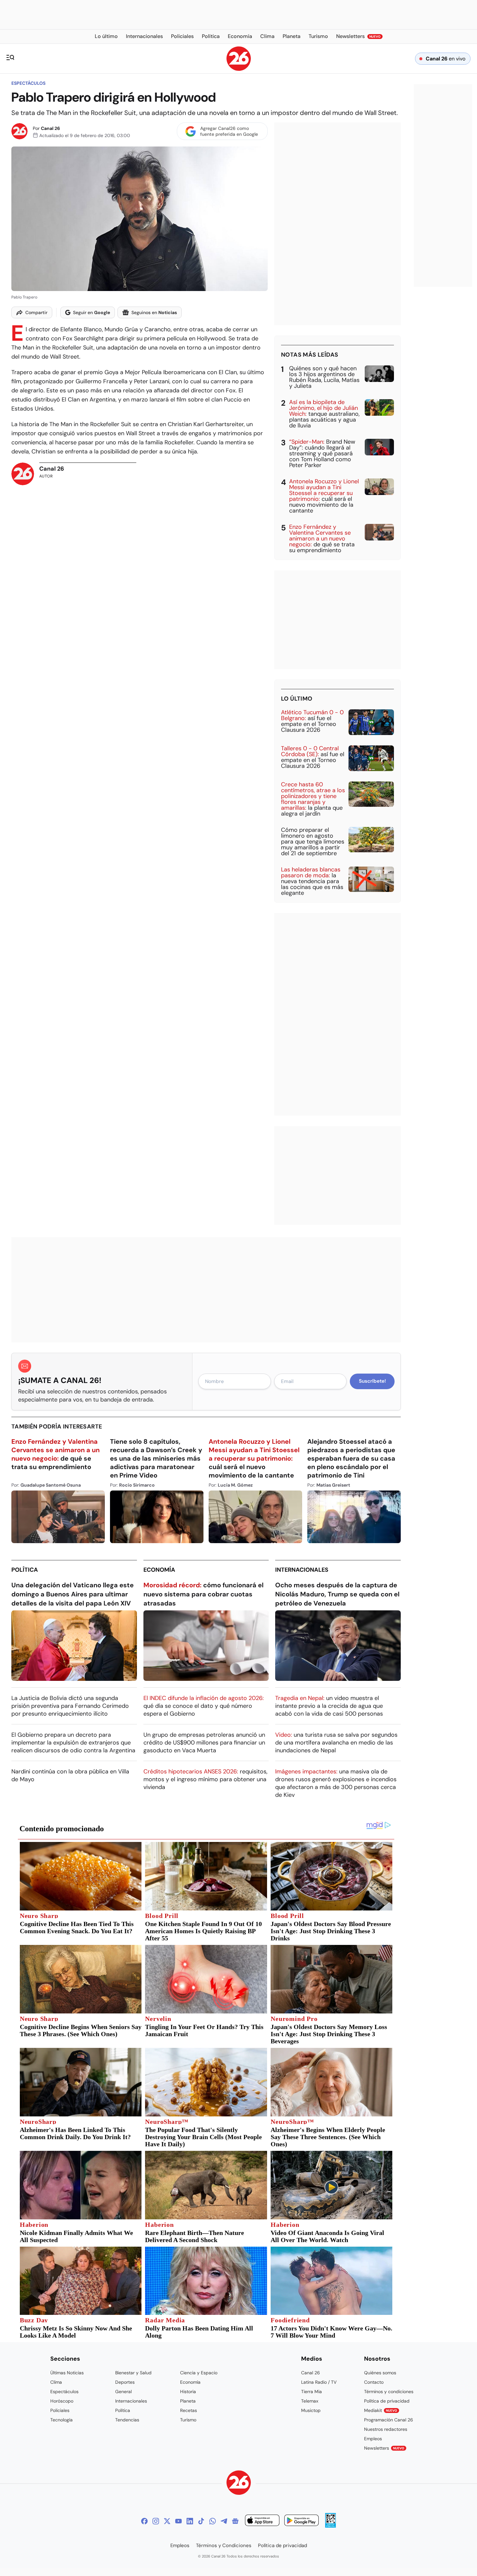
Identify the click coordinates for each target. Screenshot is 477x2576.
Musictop (311, 2410)
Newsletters (384, 2448)
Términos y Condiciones (224, 2545)
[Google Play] (301, 2521)
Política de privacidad (387, 2401)
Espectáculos (28, 83)
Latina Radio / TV (319, 2382)
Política (25, 1570)
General (123, 2392)
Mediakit (381, 2410)
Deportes (125, 2382)
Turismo (188, 2420)
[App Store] (262, 2521)
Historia (188, 2392)
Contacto (374, 2382)
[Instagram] (156, 2521)
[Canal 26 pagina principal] (239, 69)
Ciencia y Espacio (199, 2373)
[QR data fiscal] (330, 2526)
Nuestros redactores (386, 2429)
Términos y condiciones (389, 2392)
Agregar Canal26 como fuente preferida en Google (229, 131)
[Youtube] (178, 2521)
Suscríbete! (372, 1381)
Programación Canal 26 (389, 2420)
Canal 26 (50, 128)
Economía (159, 1570)
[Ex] (167, 2521)
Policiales (60, 2410)
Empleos (373, 2439)
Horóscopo (62, 2401)
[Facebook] (144, 2521)
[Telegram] (224, 2521)
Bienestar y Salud (133, 2373)
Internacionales (302, 1570)
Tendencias (127, 2420)
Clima (56, 2382)
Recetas (189, 2410)
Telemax (310, 2401)
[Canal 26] (239, 2484)
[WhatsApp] (213, 2521)
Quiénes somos (380, 2373)
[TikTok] (201, 2521)
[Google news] (235, 2521)
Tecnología (61, 2420)
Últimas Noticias (67, 2373)
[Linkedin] (190, 2521)
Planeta (188, 2401)
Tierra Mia (312, 2392)
